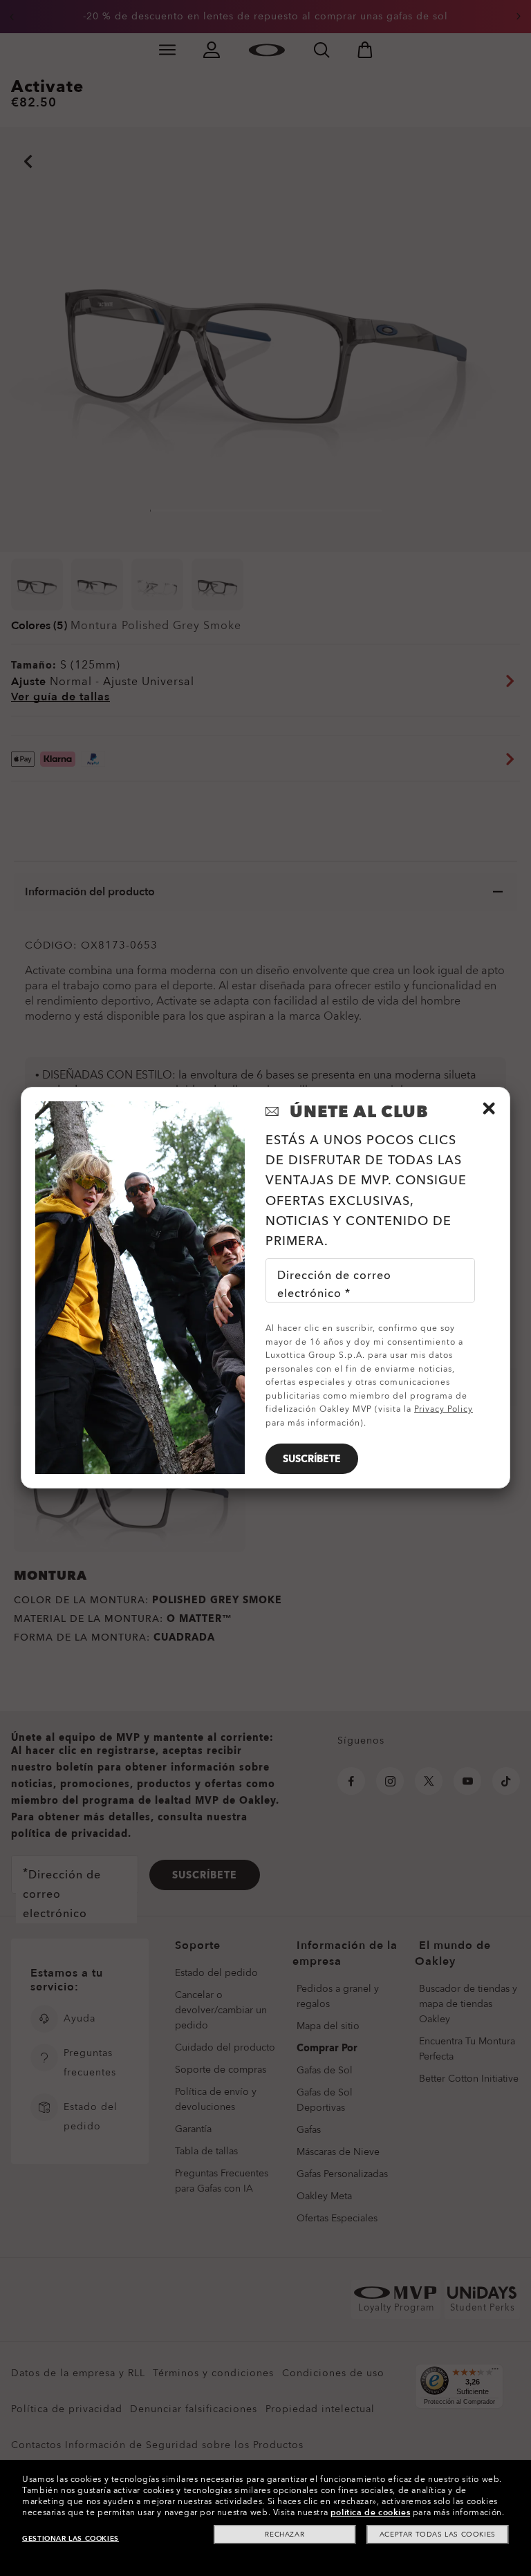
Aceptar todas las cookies (438, 2535)
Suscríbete (312, 1459)
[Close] (489, 1108)
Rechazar (285, 2535)
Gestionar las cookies (71, 2539)
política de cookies (370, 2512)
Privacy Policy (444, 1409)
